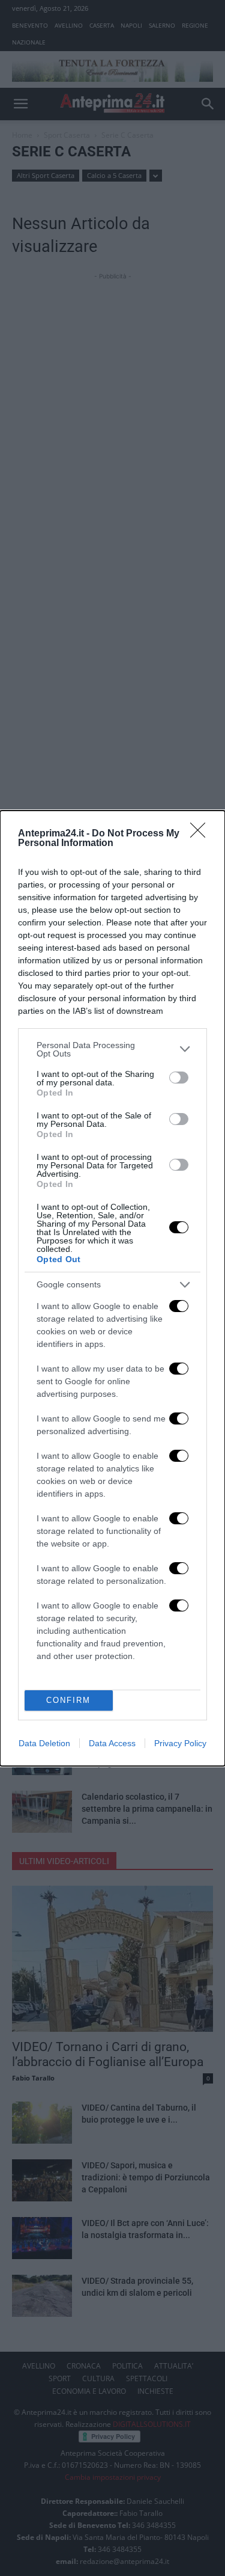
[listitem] (112, 1049)
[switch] (179, 1078)
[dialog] (112, 1288)
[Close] (202, 834)
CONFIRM (68, 1700)
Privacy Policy (180, 1743)
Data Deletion (44, 1743)
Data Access (112, 1743)
